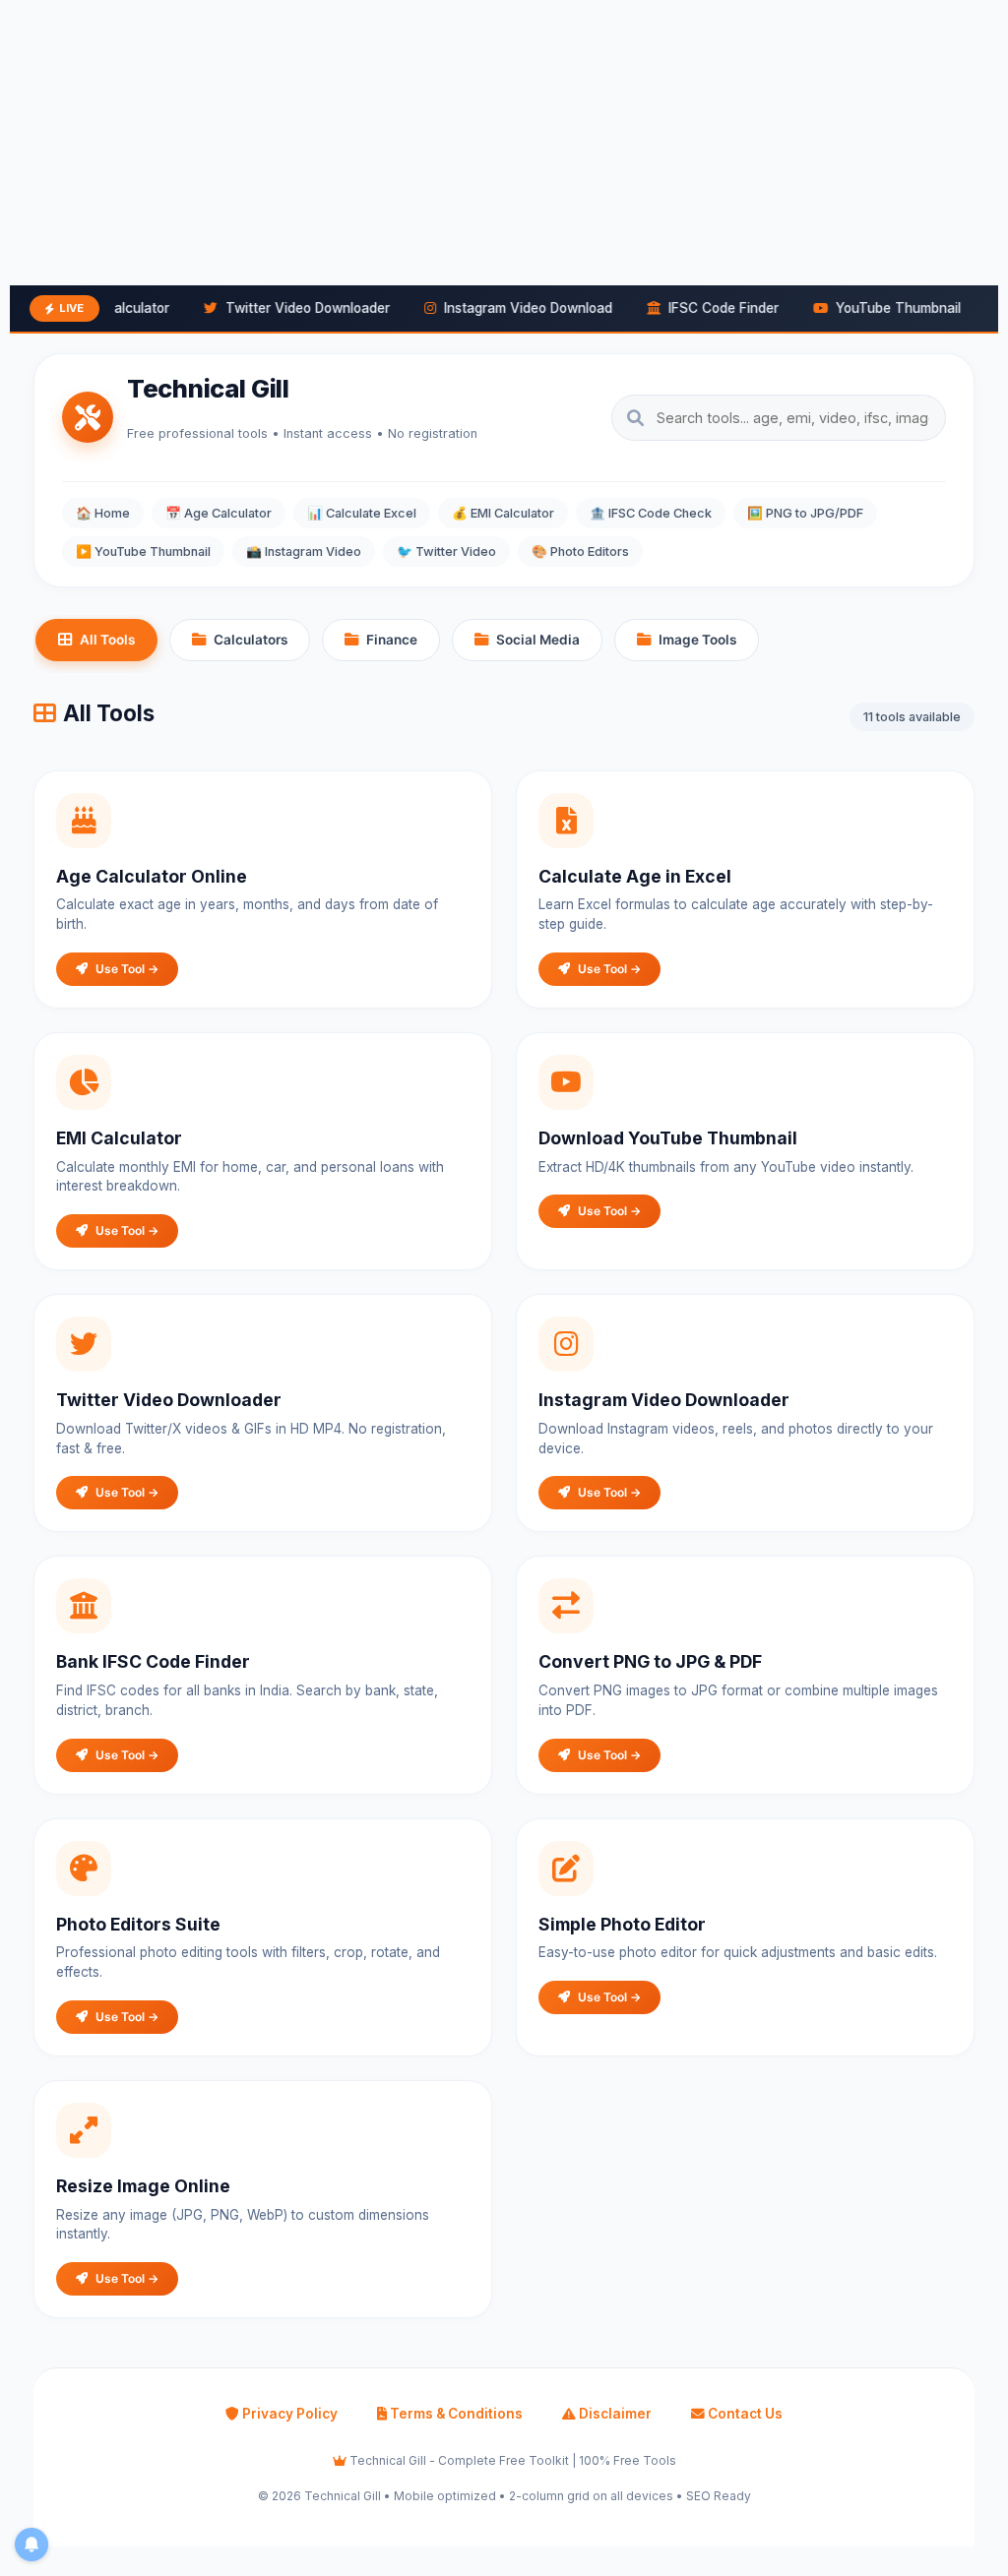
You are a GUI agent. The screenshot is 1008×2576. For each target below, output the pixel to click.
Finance (392, 640)
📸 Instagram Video (304, 552)
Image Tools (697, 640)
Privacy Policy (288, 2414)
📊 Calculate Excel (362, 513)
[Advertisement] (504, 138)
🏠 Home (103, 513)
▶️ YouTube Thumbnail (143, 552)
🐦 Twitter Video (446, 552)
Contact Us (744, 2414)
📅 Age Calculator (219, 513)
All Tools (107, 640)
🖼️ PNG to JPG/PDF (805, 513)
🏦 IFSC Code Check (651, 513)
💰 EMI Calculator (503, 513)
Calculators (251, 640)
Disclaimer (614, 2414)
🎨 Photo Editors (580, 552)
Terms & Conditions (455, 2414)
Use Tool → (127, 969)
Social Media (538, 640)
